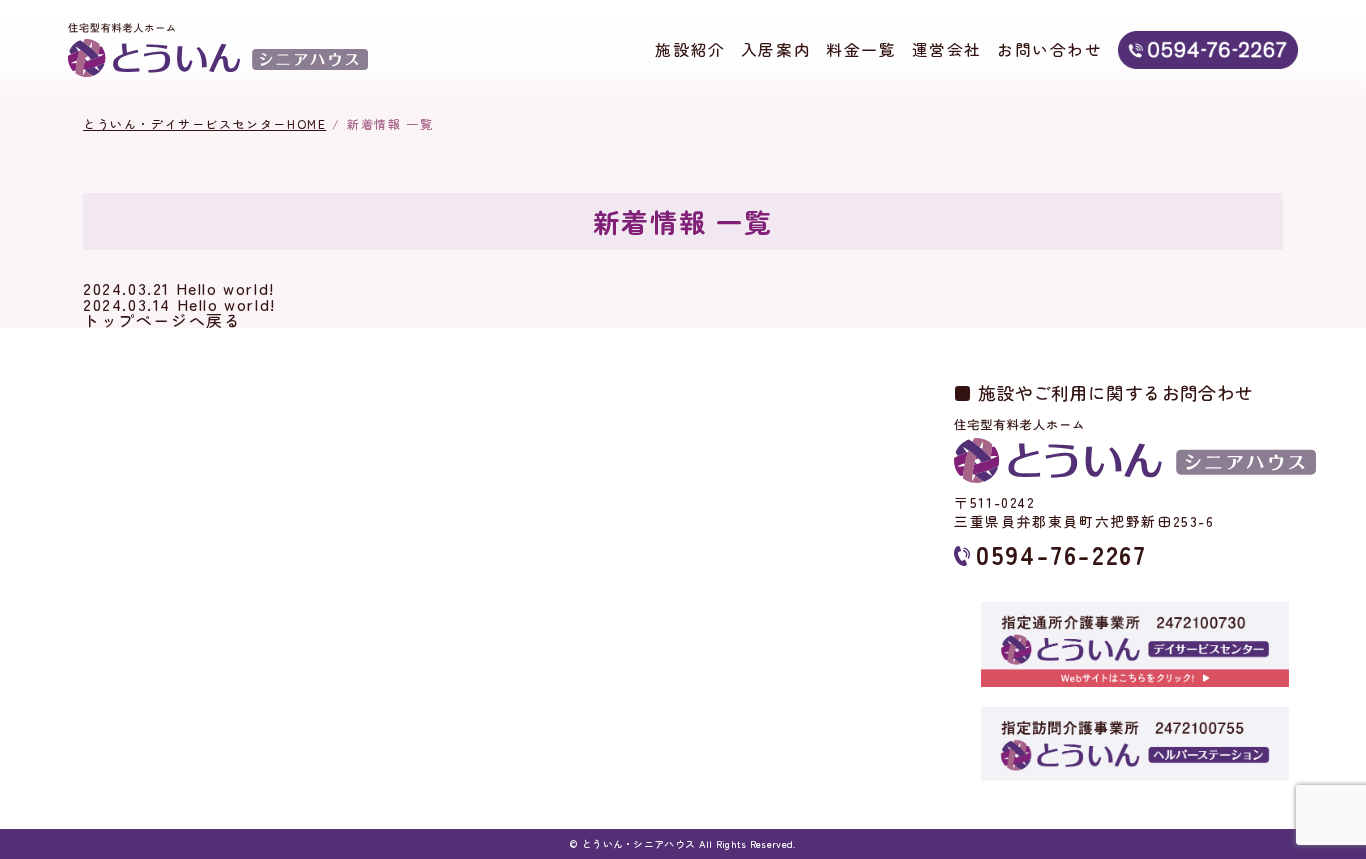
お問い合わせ (1050, 49)
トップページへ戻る (162, 320)
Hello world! (225, 288)
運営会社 (947, 49)
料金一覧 (861, 49)
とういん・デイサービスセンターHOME (204, 123)
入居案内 (776, 49)
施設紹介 (690, 49)
